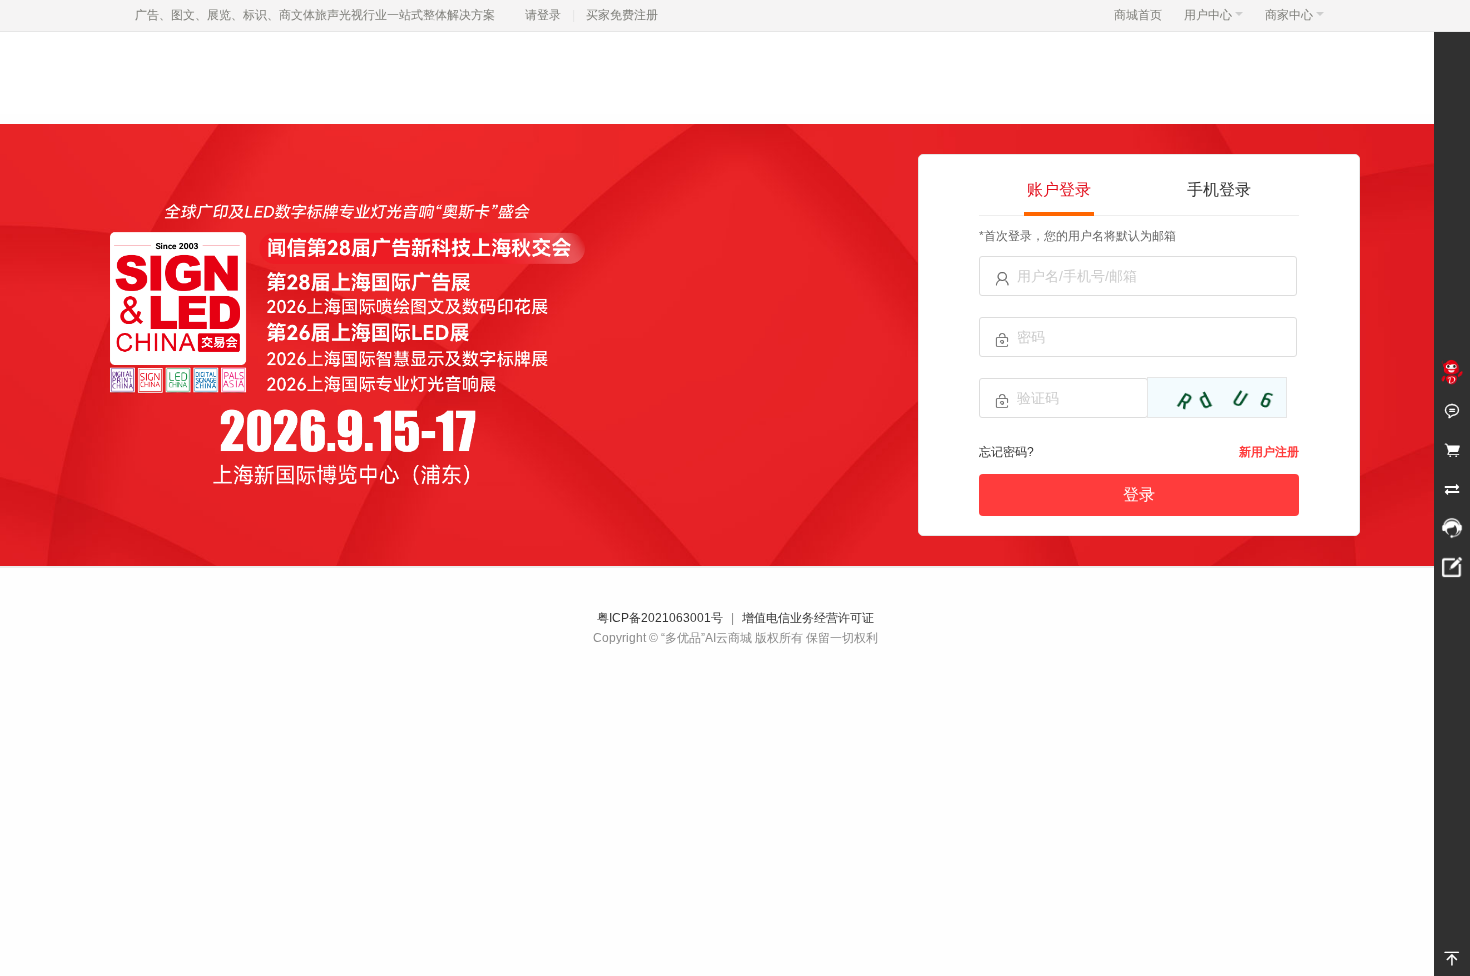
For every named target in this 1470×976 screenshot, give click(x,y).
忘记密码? (1006, 452)
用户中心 (1208, 15)
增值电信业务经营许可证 (808, 618)
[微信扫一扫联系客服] (1452, 528)
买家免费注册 (622, 15)
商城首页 (1138, 15)
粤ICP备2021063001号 (660, 618)
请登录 (543, 15)
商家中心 (1289, 15)
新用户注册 (1269, 452)
